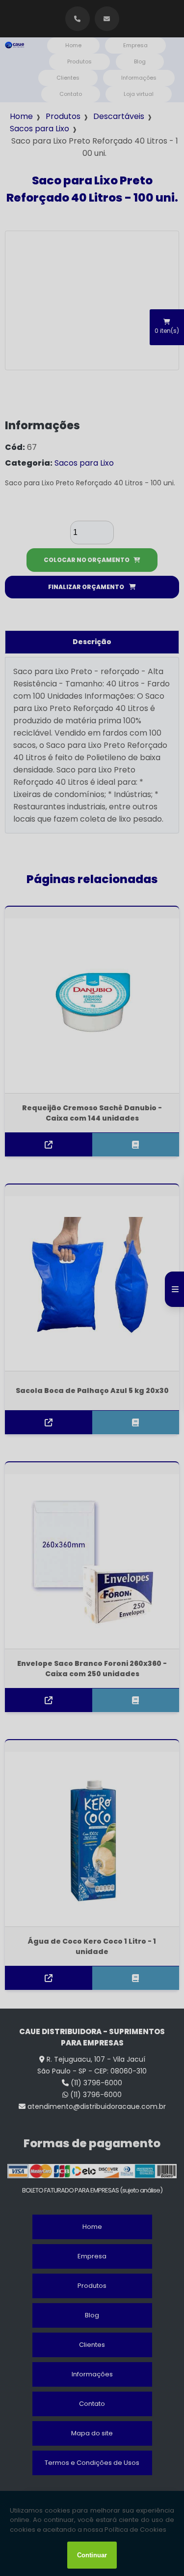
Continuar (92, 2555)
